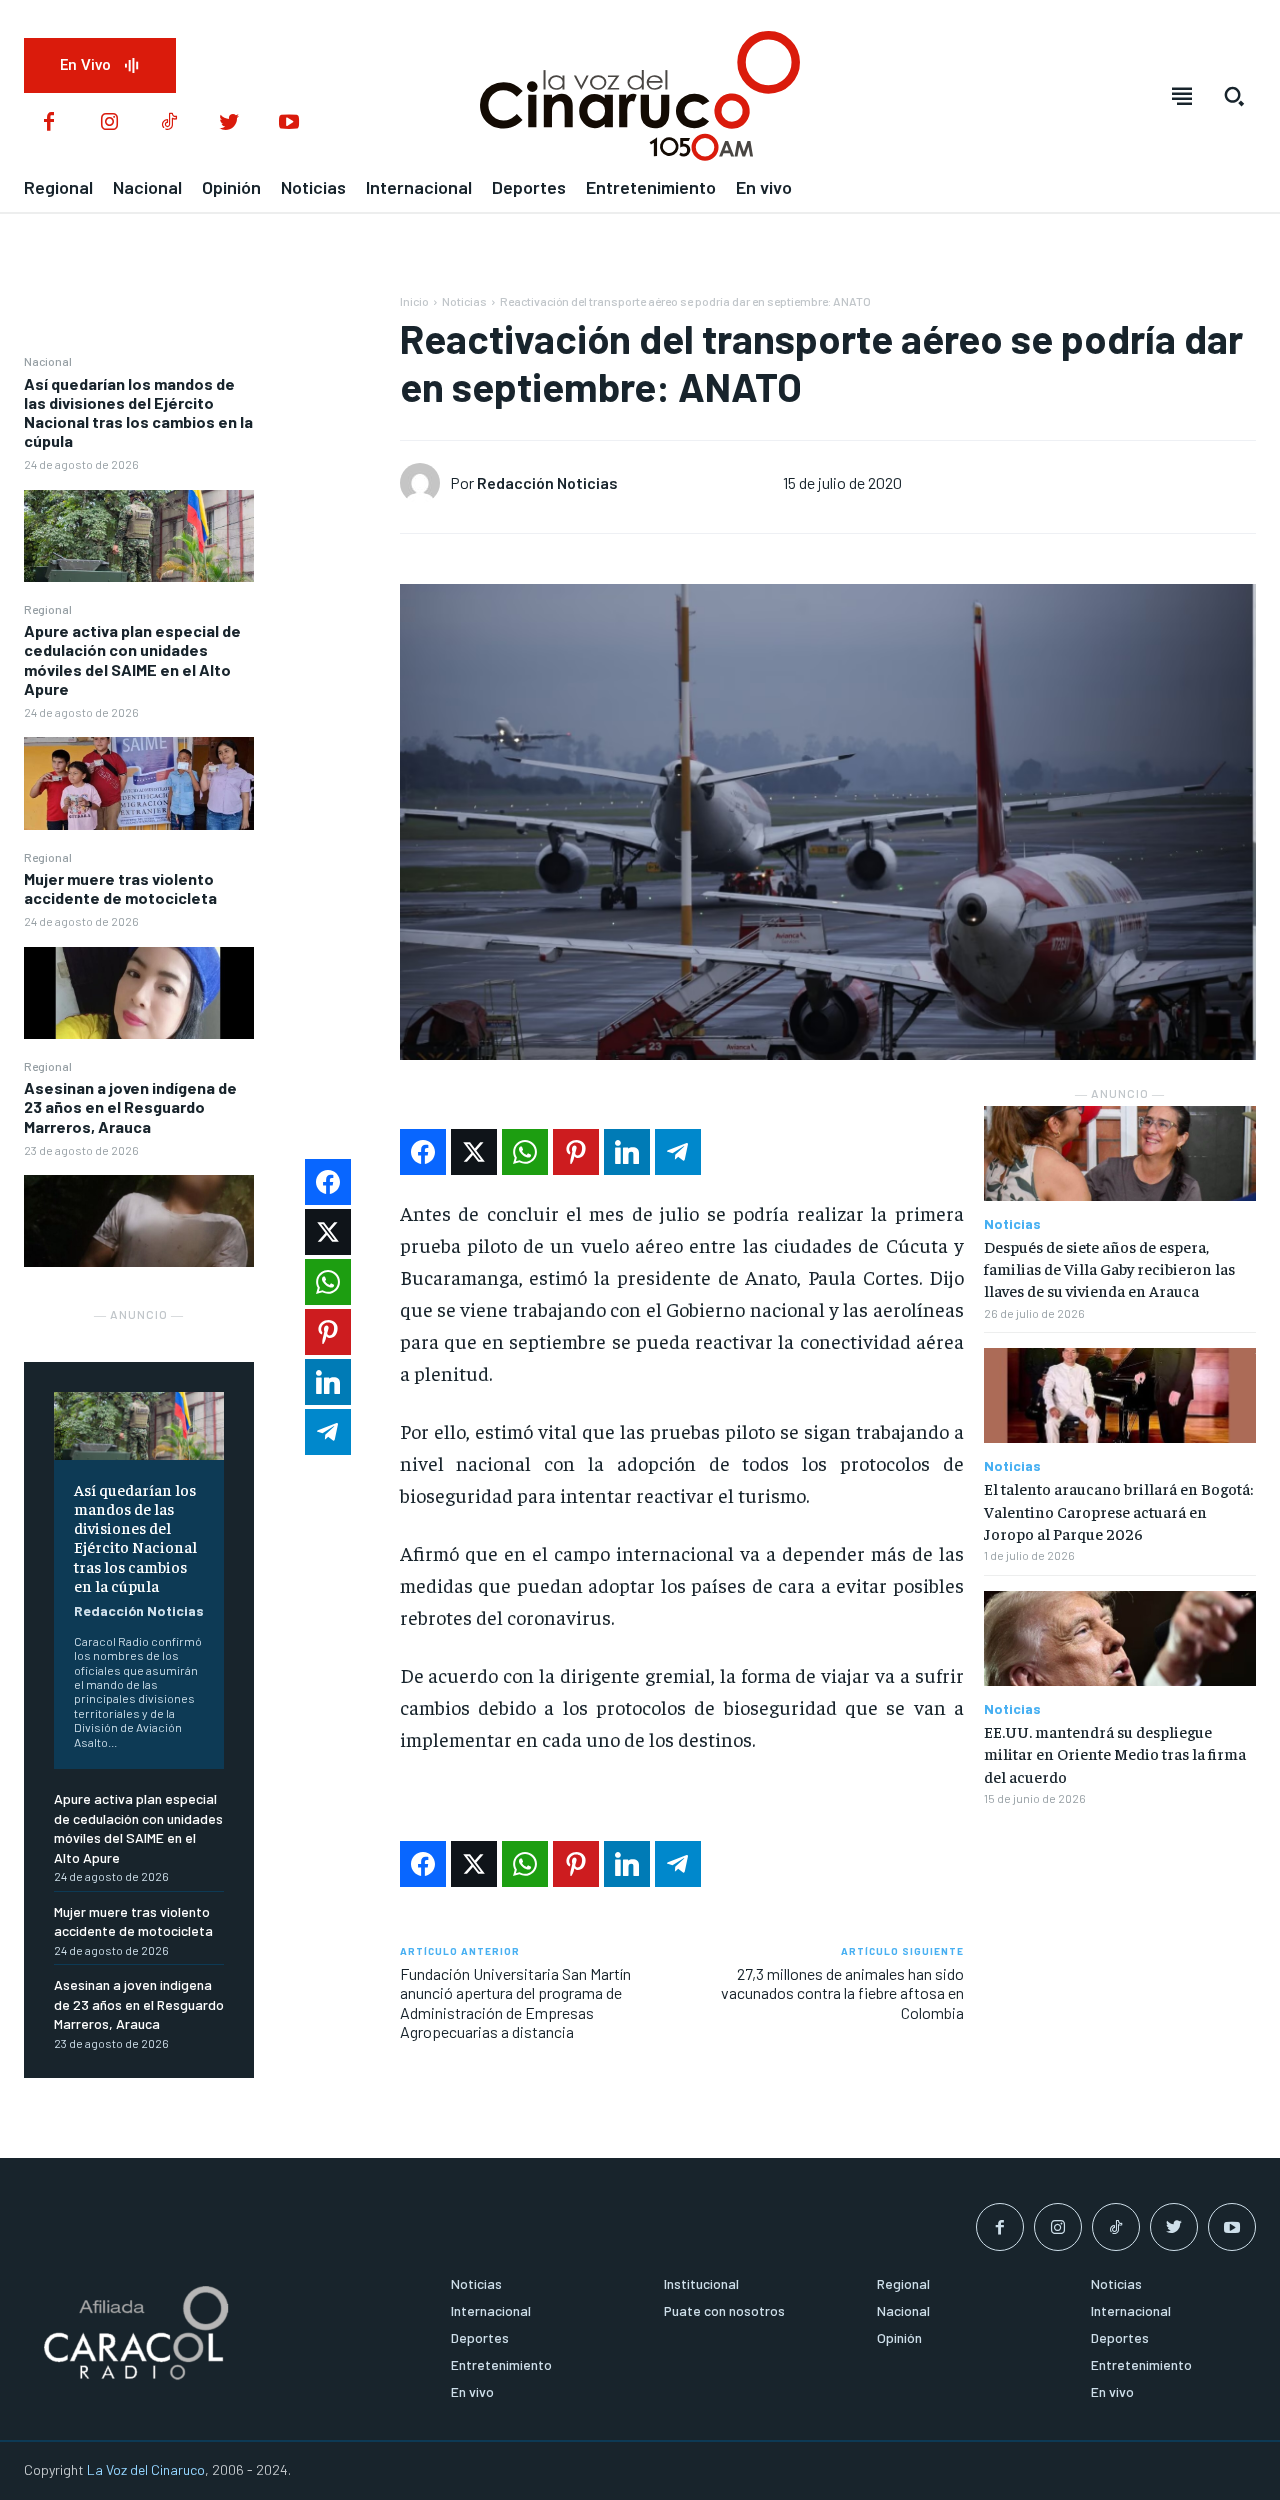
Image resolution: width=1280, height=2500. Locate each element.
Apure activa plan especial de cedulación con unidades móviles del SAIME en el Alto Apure (132, 659)
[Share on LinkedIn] (627, 1152)
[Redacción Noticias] (425, 483)
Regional (48, 609)
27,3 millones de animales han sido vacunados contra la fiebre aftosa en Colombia (842, 1992)
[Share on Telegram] (678, 1152)
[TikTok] (169, 123)
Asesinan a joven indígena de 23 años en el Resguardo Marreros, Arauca (130, 1106)
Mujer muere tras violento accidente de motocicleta (120, 888)
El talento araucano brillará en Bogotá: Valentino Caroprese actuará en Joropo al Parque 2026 (1118, 1510)
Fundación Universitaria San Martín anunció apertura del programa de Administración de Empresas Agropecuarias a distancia (515, 2002)
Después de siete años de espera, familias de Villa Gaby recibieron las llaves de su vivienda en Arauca (1109, 1268)
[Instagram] (109, 123)
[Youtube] (289, 123)
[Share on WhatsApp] (525, 1152)
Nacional (48, 361)
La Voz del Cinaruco (146, 2469)
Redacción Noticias (139, 1610)
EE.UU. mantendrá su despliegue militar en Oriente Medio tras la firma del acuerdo (1115, 1753)
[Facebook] (49, 123)
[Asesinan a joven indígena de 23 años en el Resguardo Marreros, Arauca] (139, 1221)
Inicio (414, 301)
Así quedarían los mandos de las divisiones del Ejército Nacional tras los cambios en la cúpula (138, 412)
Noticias (464, 301)
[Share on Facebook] (423, 1152)
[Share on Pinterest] (576, 1152)
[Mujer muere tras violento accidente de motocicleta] (139, 993)
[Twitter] (229, 123)
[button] (1234, 96)
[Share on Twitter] (474, 1152)
